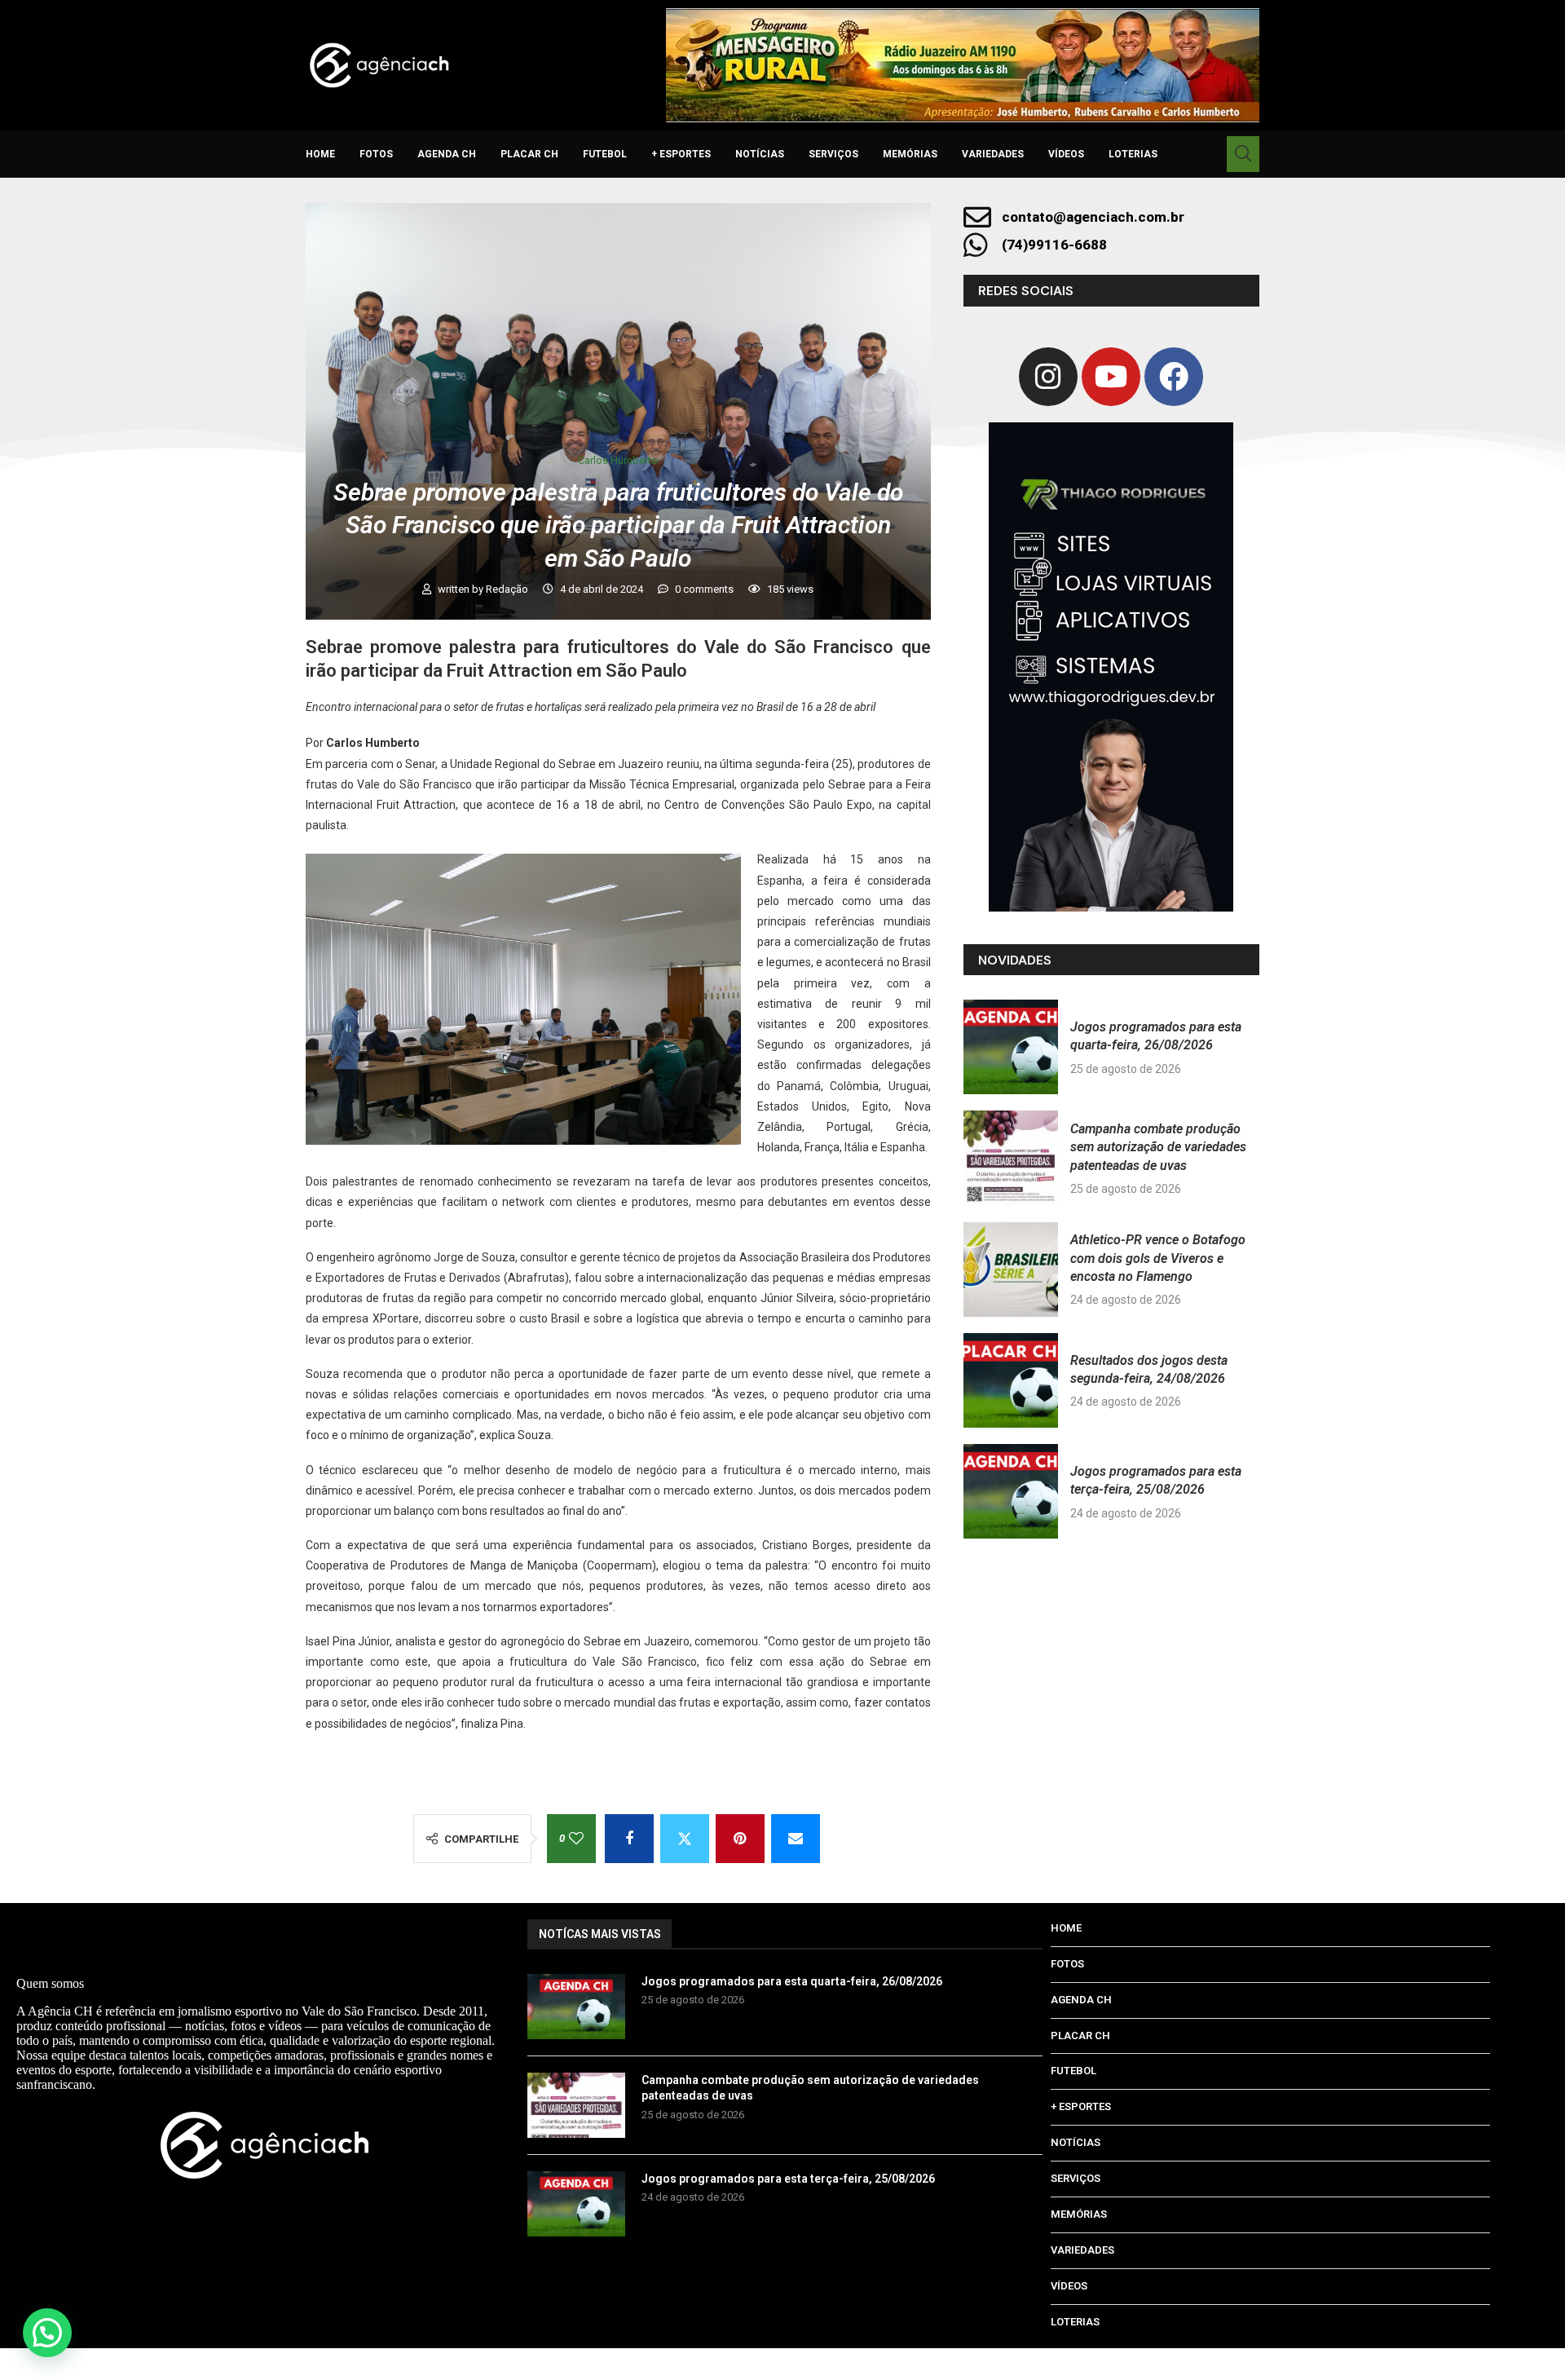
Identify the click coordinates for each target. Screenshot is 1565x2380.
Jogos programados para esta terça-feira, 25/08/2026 (788, 2179)
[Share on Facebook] (629, 1839)
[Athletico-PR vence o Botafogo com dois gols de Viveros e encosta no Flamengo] (1011, 1269)
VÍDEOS (1066, 154)
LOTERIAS (1133, 154)
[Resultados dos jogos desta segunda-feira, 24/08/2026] (1011, 1380)
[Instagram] (1048, 377)
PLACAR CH (529, 154)
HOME (320, 154)
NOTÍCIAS (760, 154)
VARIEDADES (993, 154)
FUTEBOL (605, 154)
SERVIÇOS (833, 154)
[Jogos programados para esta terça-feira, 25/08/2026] (1011, 1491)
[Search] (1243, 154)
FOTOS (376, 154)
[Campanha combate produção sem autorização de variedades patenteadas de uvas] (1011, 1158)
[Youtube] (1111, 377)
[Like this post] (576, 1839)
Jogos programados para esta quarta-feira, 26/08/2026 (792, 1981)
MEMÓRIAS (910, 154)
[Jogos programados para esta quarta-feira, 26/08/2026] (1011, 1047)
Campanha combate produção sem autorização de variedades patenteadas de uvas (1158, 1147)
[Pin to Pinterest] (740, 1839)
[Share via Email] (796, 1839)
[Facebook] (1174, 377)
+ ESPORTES (681, 154)
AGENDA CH (447, 154)
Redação (508, 589)
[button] (47, 2333)
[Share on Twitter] (685, 1839)
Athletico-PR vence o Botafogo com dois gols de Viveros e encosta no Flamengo (1158, 1258)
